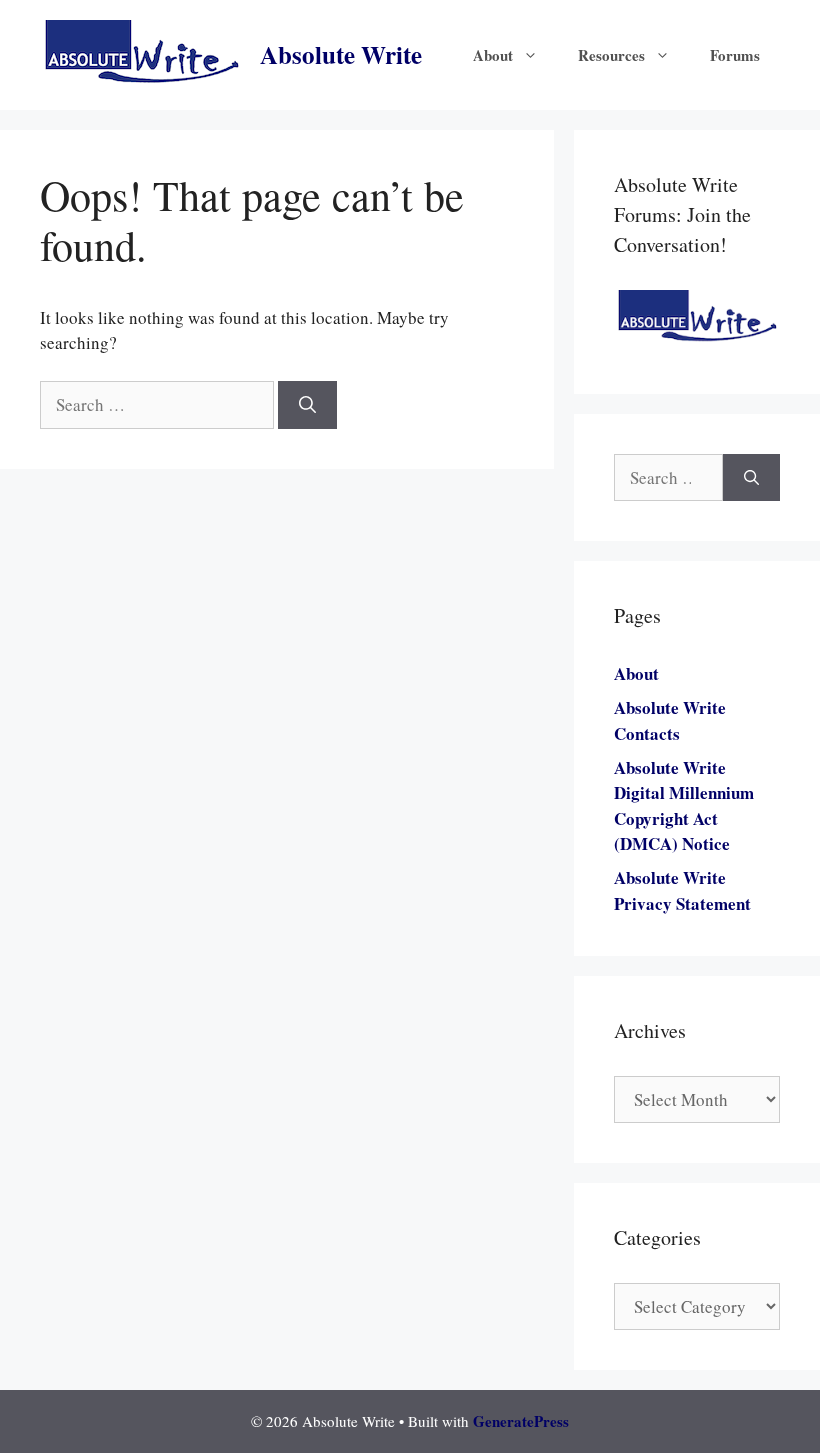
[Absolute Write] (141, 52)
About (493, 55)
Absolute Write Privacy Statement (682, 890)
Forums (735, 55)
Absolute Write (341, 54)
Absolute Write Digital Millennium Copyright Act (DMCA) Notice (684, 806)
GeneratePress (521, 1421)
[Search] (307, 405)
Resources (611, 55)
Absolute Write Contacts (670, 720)
